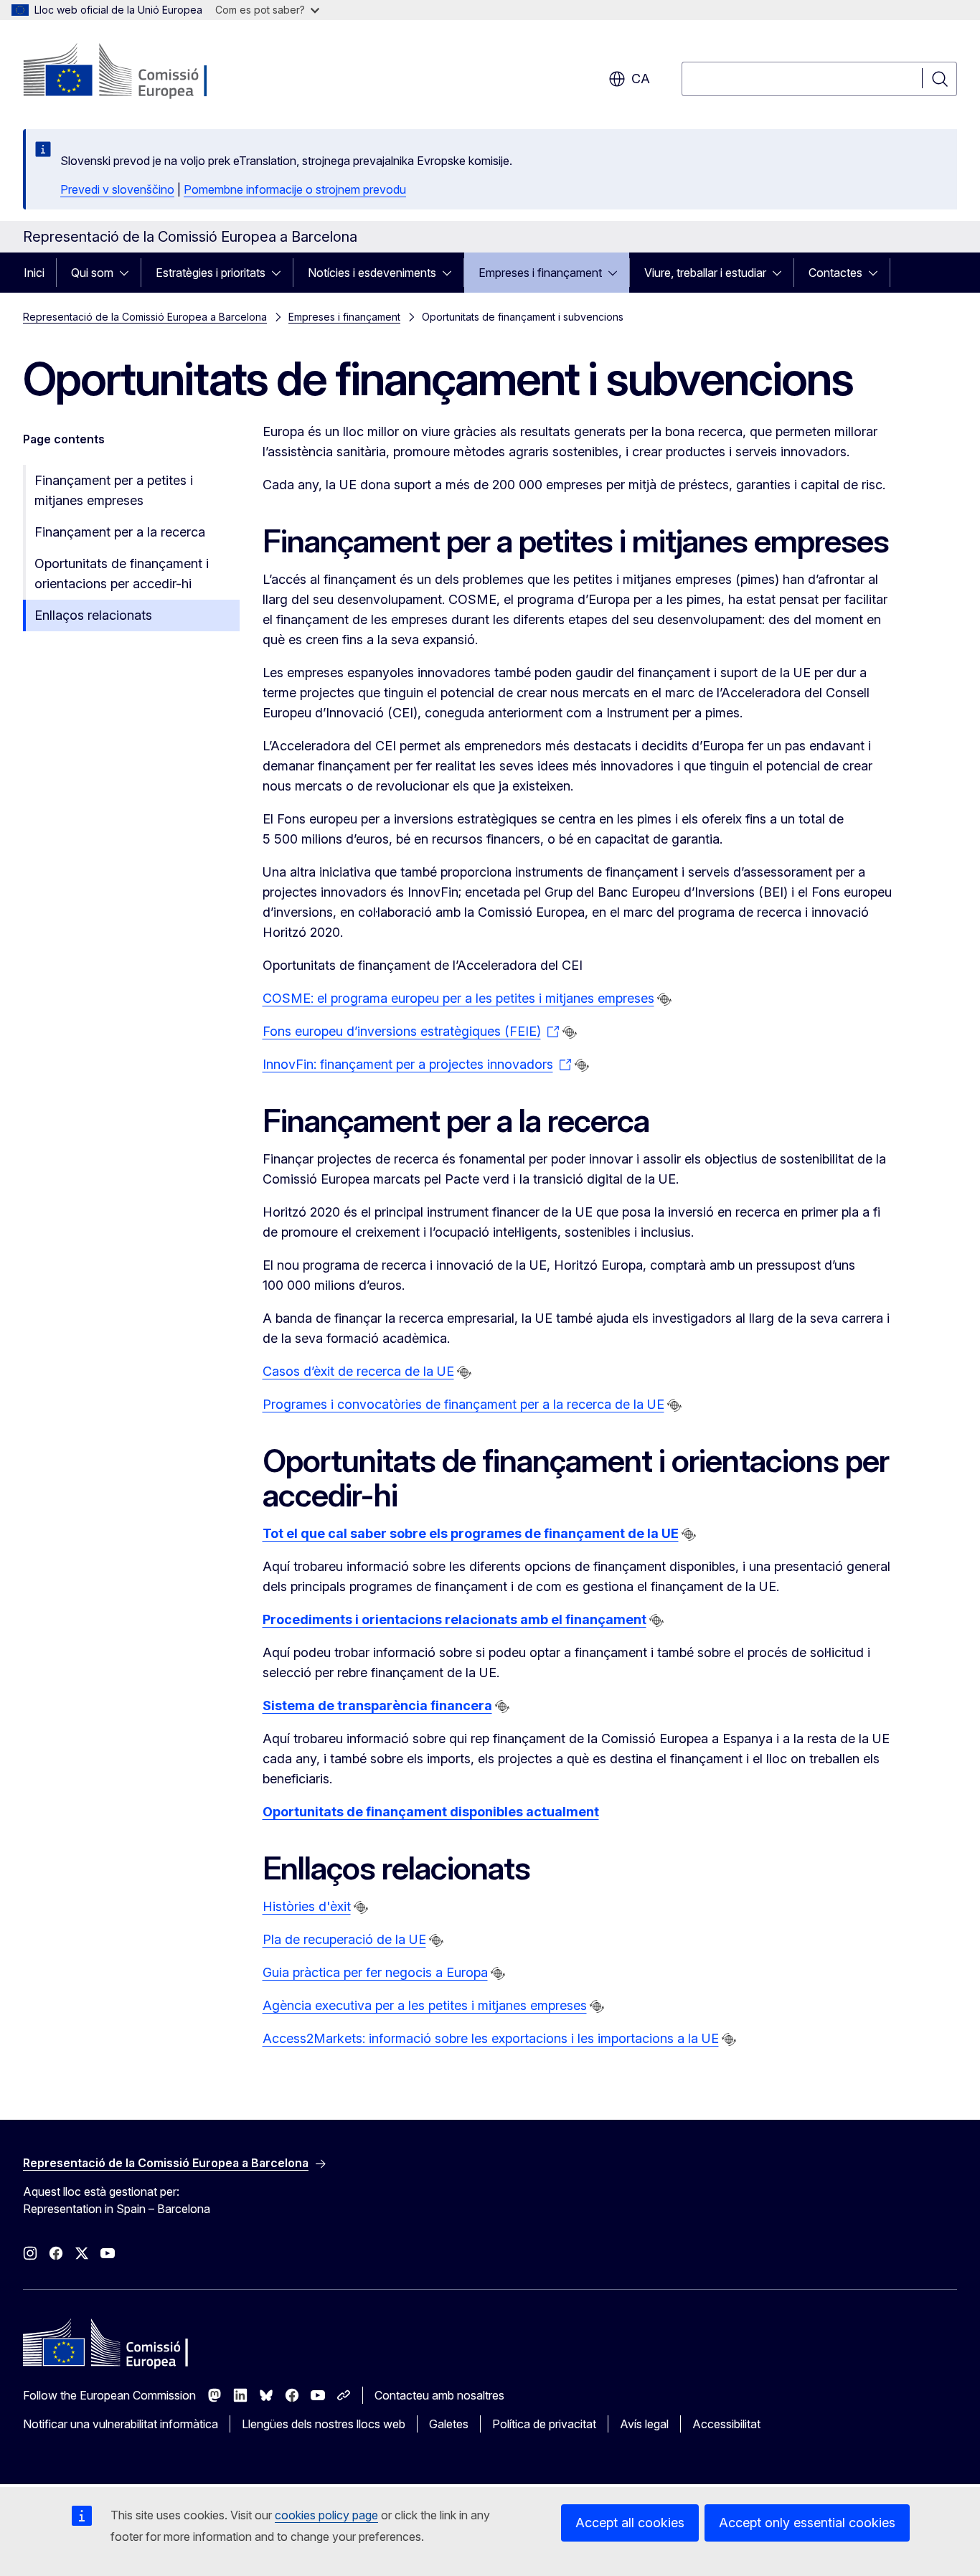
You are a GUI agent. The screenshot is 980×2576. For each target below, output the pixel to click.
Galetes (449, 2424)
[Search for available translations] (664, 999)
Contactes (835, 273)
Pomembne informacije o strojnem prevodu (295, 189)
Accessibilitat (726, 2424)
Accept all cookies (630, 2523)
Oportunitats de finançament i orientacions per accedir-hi (122, 574)
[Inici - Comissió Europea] (139, 72)
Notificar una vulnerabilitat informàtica (121, 2424)
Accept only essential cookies (807, 2523)
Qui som (92, 273)
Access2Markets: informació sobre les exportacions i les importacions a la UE (491, 2038)
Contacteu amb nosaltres (439, 2395)
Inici (34, 273)
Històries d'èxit (307, 1906)
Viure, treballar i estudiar (705, 273)
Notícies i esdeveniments (372, 273)
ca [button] (641, 79)
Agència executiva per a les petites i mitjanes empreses (425, 2005)
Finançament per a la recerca (120, 532)
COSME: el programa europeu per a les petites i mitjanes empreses (458, 998)
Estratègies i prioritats (211, 273)
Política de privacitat (544, 2424)
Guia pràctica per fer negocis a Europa (375, 1972)
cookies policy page (326, 2515)
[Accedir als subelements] (128, 273)
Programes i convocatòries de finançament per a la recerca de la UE (463, 1404)
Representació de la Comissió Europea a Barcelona (145, 317)
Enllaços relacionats (93, 615)
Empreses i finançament (540, 273)
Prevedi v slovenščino (117, 189)
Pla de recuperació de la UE (344, 1939)
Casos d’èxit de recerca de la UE (358, 1371)
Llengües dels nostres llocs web (324, 2424)
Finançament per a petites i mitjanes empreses (114, 490)
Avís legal (644, 2424)
